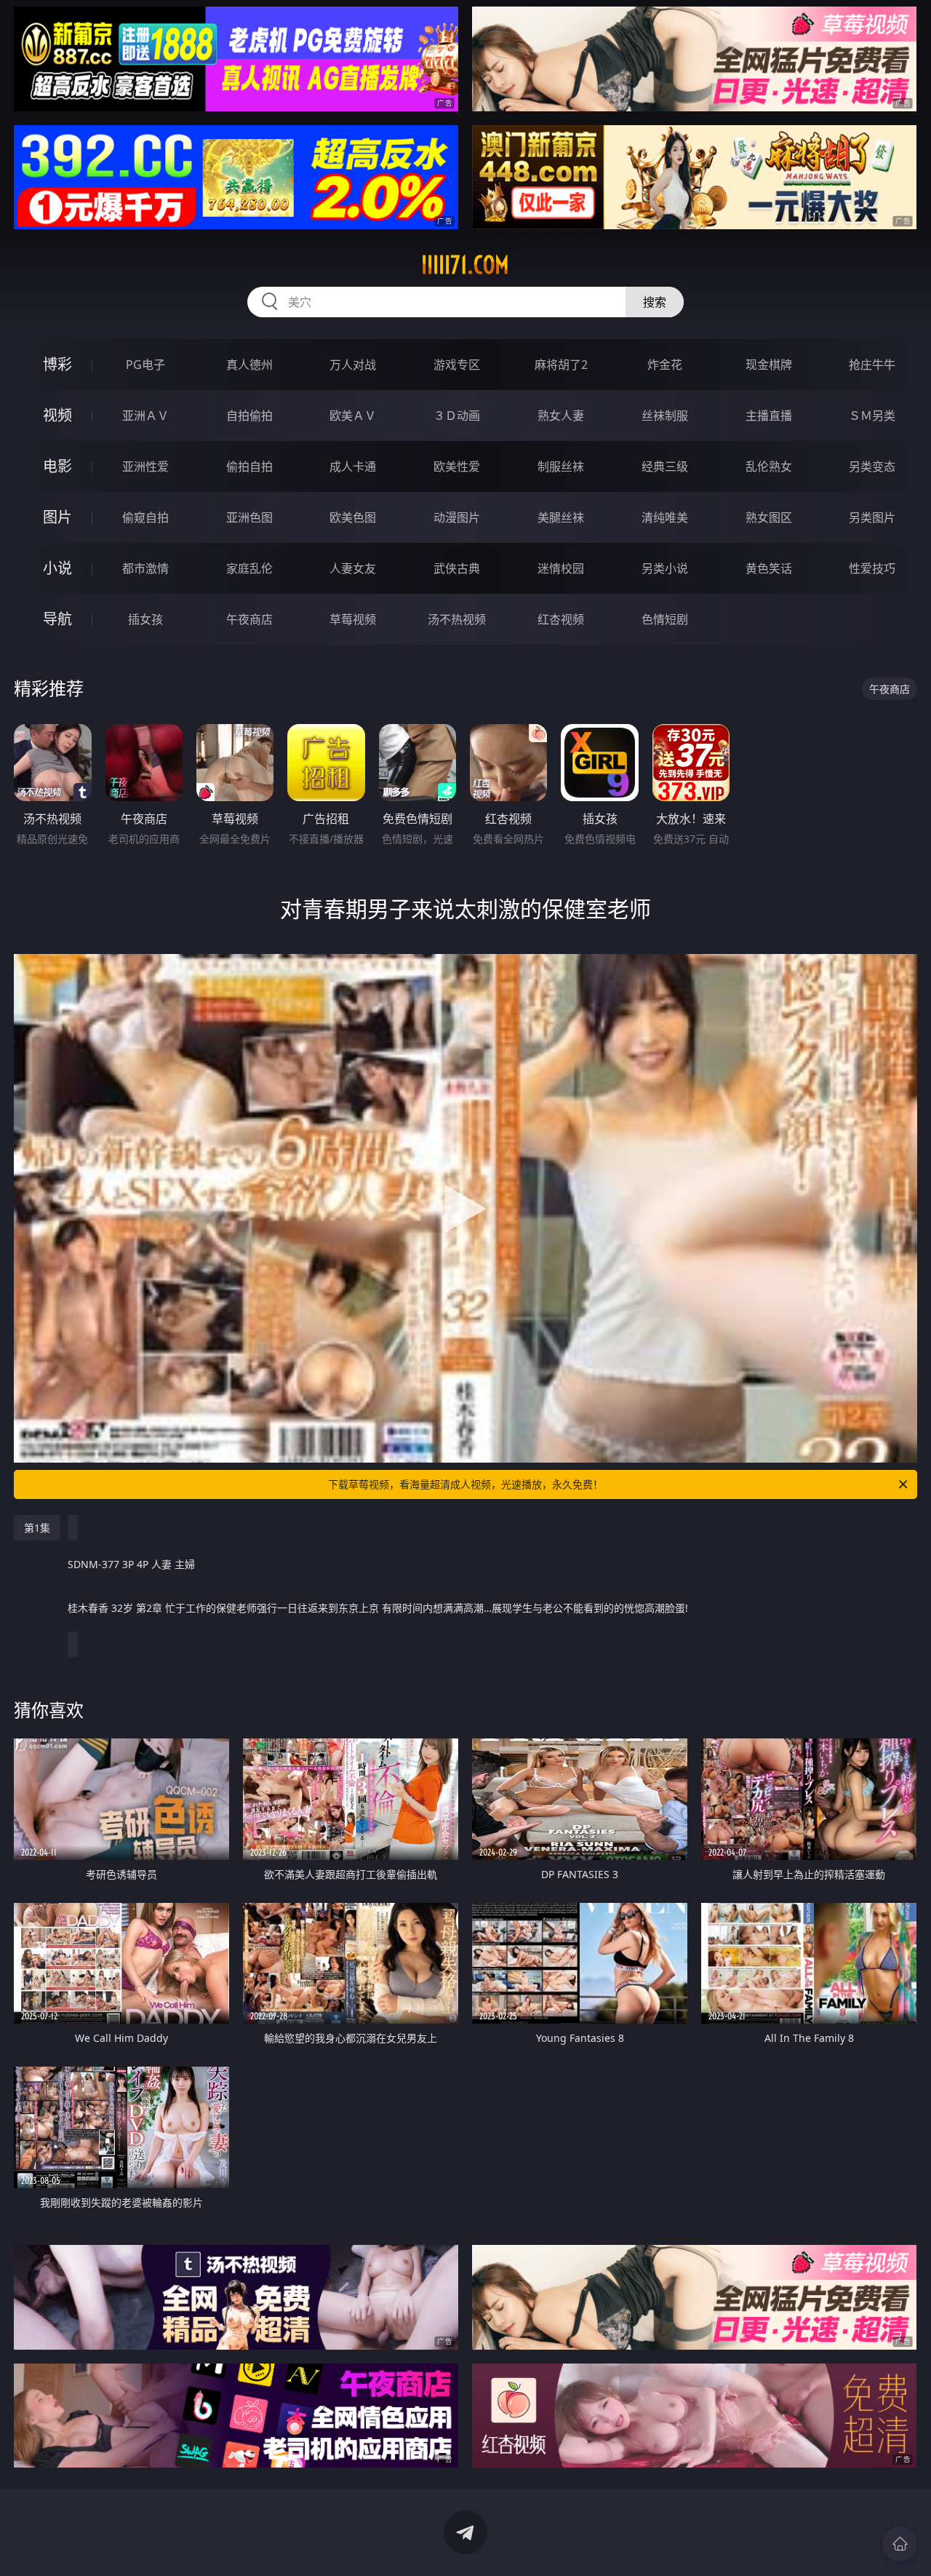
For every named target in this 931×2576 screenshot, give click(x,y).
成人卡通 (353, 466)
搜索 (655, 302)
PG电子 (145, 365)
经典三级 (665, 466)
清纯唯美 (665, 517)
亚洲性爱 (145, 466)
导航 (57, 619)
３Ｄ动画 (457, 416)
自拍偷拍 (249, 416)
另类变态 (872, 466)
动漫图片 (457, 517)
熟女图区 (769, 517)
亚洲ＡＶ (145, 416)
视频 (57, 415)
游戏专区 (457, 365)
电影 (57, 466)
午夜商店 (249, 619)
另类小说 (665, 568)
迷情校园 (561, 568)
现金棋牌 (769, 365)
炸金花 (665, 365)
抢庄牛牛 (872, 365)
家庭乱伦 (249, 568)
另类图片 (872, 517)
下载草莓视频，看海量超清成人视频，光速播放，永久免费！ (465, 1484)
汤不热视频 (457, 619)
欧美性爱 (457, 466)
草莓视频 (353, 619)
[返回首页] (900, 2544)
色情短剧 (665, 619)
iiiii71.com (465, 265)
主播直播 (769, 416)
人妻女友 (353, 568)
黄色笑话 (769, 568)
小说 (57, 568)
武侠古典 (457, 568)
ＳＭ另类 (872, 416)
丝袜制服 (665, 416)
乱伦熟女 (769, 466)
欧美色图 (353, 517)
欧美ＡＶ (353, 416)
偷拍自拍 (249, 466)
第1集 (37, 1528)
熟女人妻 (561, 416)
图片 (57, 517)
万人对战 (353, 365)
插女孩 (145, 619)
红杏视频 (561, 619)
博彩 (57, 364)
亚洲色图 (249, 517)
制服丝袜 (561, 466)
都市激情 (145, 568)
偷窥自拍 (145, 517)
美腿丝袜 (561, 517)
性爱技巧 (872, 568)
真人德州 (249, 365)
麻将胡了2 (561, 365)
